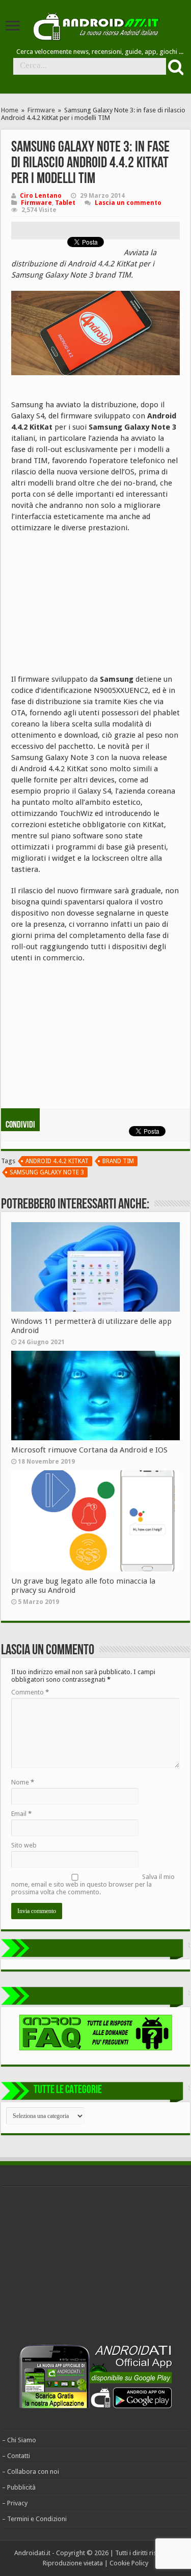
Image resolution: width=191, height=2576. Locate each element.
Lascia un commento (128, 203)
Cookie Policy (129, 2563)
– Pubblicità (19, 2487)
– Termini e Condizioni (34, 2519)
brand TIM (118, 1161)
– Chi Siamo (19, 2440)
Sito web (24, 1845)
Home (10, 110)
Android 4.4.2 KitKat (57, 1161)
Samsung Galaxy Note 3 (47, 1172)
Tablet (65, 203)
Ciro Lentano (41, 196)
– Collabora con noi (31, 2472)
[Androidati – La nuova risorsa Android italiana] (96, 25)
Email (21, 1814)
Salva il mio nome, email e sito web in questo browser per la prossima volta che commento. (93, 1884)
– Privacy (15, 2503)
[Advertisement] (88, 607)
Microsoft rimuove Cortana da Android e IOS (89, 1450)
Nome (23, 1782)
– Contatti (16, 2456)
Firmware (41, 110)
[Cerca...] (175, 67)
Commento (30, 1692)
